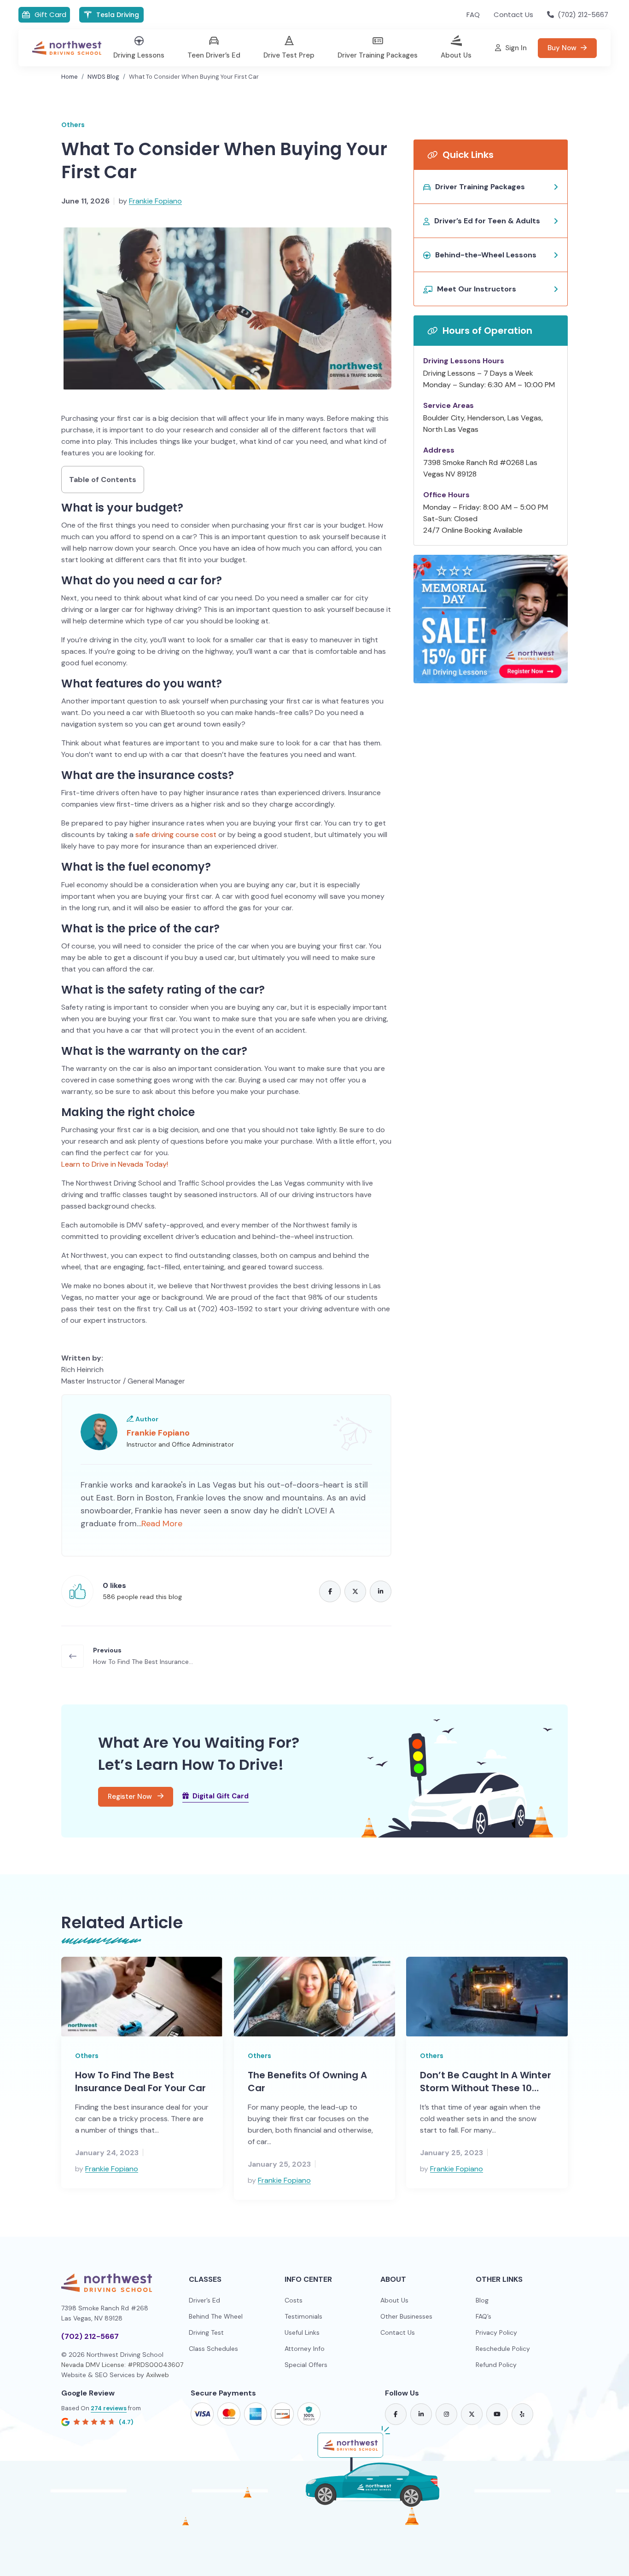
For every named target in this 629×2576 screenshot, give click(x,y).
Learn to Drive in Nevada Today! (115, 1164)
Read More (162, 1524)
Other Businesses (406, 2316)
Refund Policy (496, 2365)
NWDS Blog (103, 77)
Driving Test (206, 2332)
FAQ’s (483, 2316)
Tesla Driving (118, 15)
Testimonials (303, 2316)
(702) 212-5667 (90, 2336)
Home (70, 77)
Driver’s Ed (204, 2300)
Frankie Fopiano (155, 201)
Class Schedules (213, 2349)
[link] (396, 2414)
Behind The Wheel (216, 2316)
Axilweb (157, 2375)
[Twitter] (355, 1591)
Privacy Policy (496, 2332)
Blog (482, 2300)
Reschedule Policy (503, 2349)
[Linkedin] (381, 1591)
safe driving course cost (176, 834)
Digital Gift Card (221, 1796)
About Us (394, 2300)
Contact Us (513, 15)
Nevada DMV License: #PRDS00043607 (122, 2365)
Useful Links (302, 2332)
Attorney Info (305, 2349)
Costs (294, 2300)
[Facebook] (330, 1591)
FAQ (473, 15)
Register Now (131, 1797)
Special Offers (306, 2365)
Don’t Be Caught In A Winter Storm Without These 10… (486, 2082)
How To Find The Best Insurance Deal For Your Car (140, 2082)
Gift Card (50, 15)
